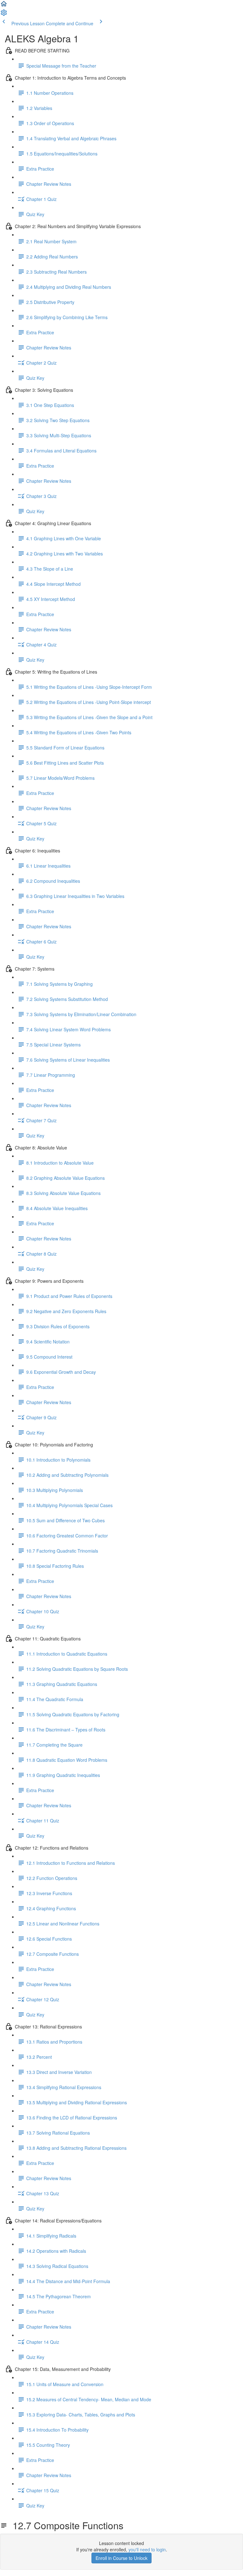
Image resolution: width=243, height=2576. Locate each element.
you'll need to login (147, 2549)
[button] (4, 6)
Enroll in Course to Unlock (121, 2558)
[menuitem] (4, 15)
